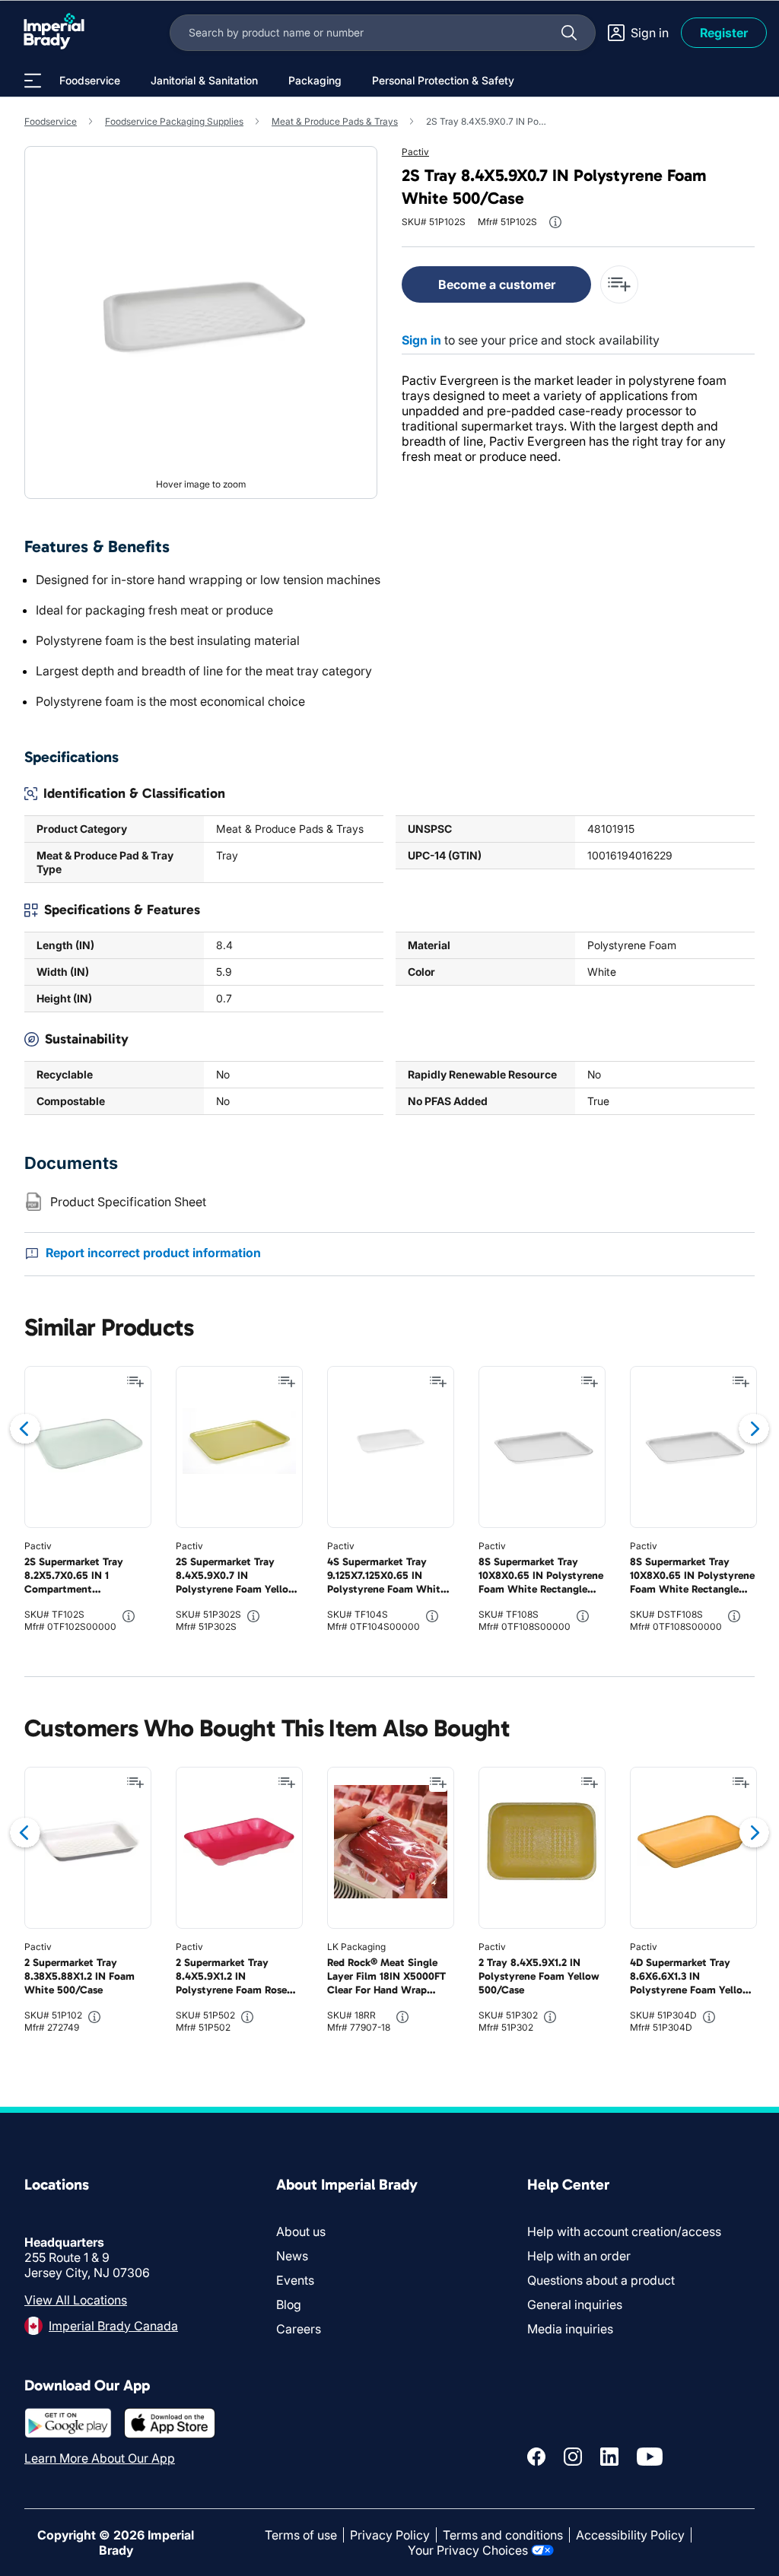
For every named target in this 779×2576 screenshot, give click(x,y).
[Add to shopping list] (135, 1382)
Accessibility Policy (630, 2535)
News (292, 2256)
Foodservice (51, 121)
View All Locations (76, 2300)
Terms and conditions (503, 2535)
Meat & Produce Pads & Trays (335, 121)
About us (301, 2231)
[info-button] (555, 222)
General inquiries (575, 2304)
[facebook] (536, 2457)
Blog (289, 2304)
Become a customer (497, 284)
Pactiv (415, 152)
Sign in (421, 340)
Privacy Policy (390, 2535)
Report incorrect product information (153, 1253)
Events (295, 2280)
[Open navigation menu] (33, 81)
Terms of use (301, 2535)
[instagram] (573, 2457)
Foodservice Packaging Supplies (174, 121)
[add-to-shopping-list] (619, 284)
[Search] (569, 33)
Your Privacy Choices (468, 2550)
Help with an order (579, 2256)
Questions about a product (601, 2280)
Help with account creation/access (624, 2231)
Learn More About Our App (100, 2458)
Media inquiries (570, 2329)
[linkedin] (609, 2457)
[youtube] (650, 2457)
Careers (299, 2329)
